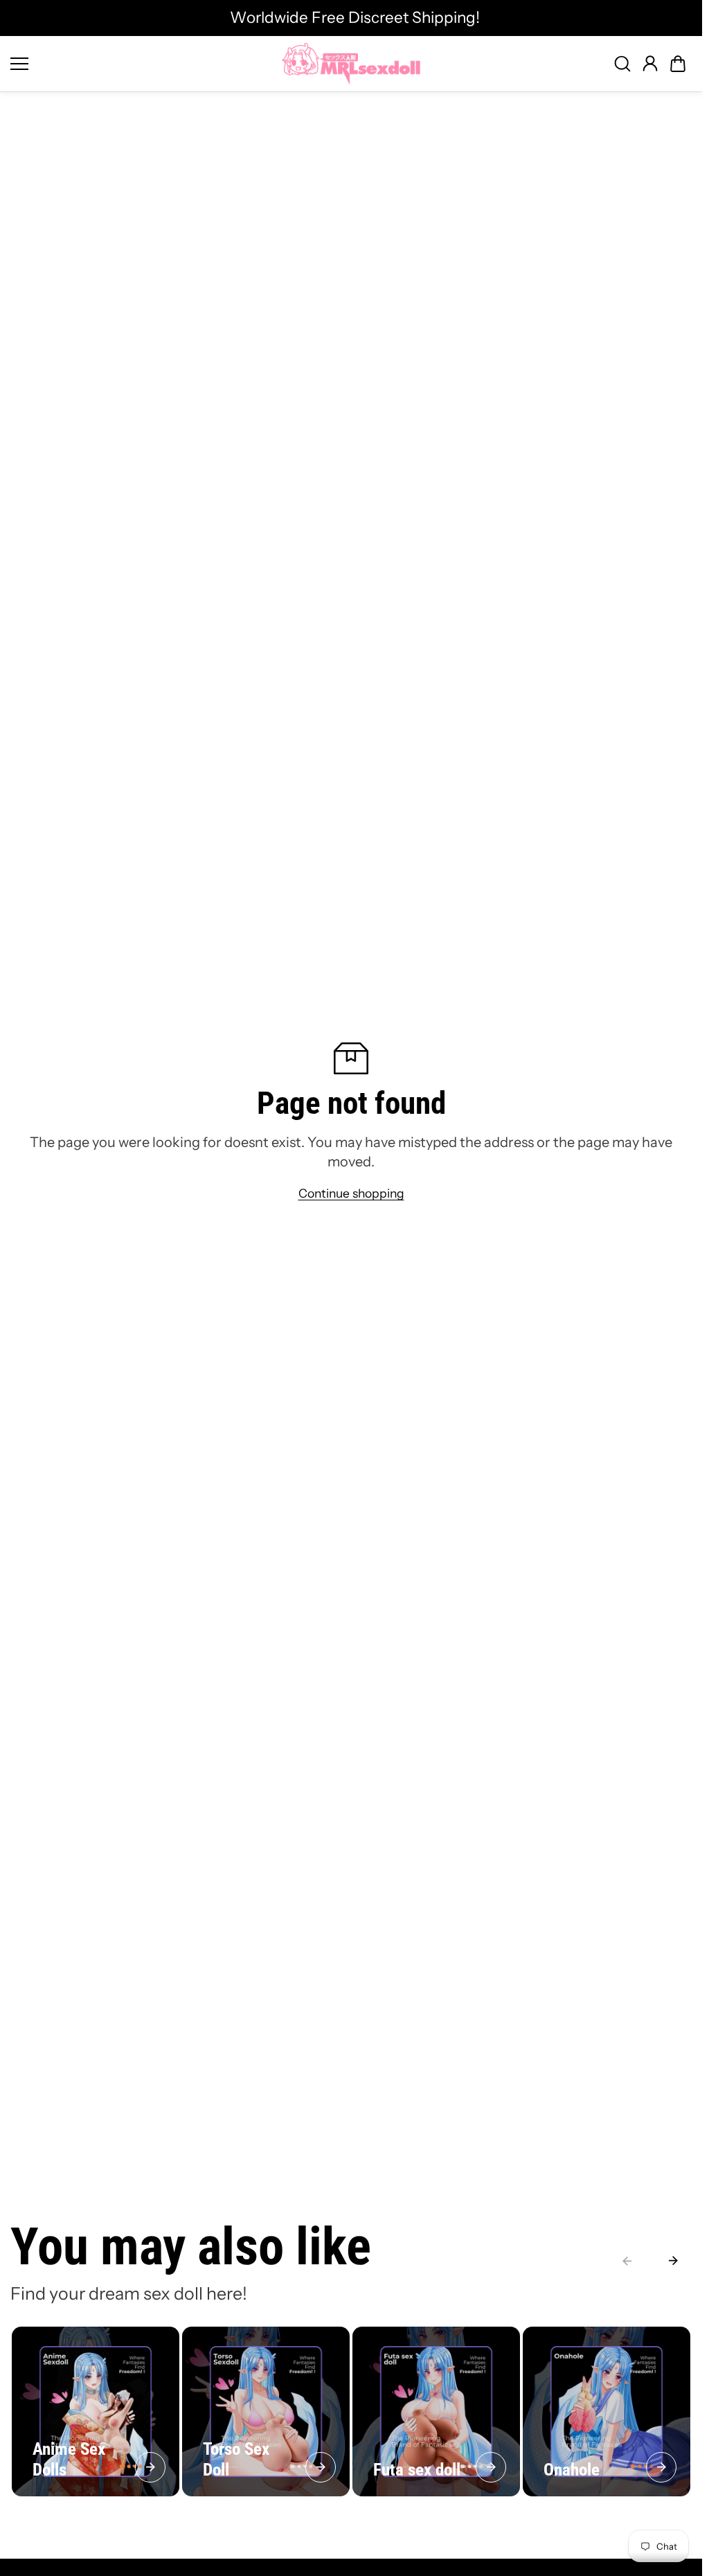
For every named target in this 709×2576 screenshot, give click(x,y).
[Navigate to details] (150, 2467)
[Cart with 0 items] (678, 64)
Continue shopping (351, 1193)
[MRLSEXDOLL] (351, 64)
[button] (678, 64)
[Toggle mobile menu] (143, 64)
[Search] (622, 64)
